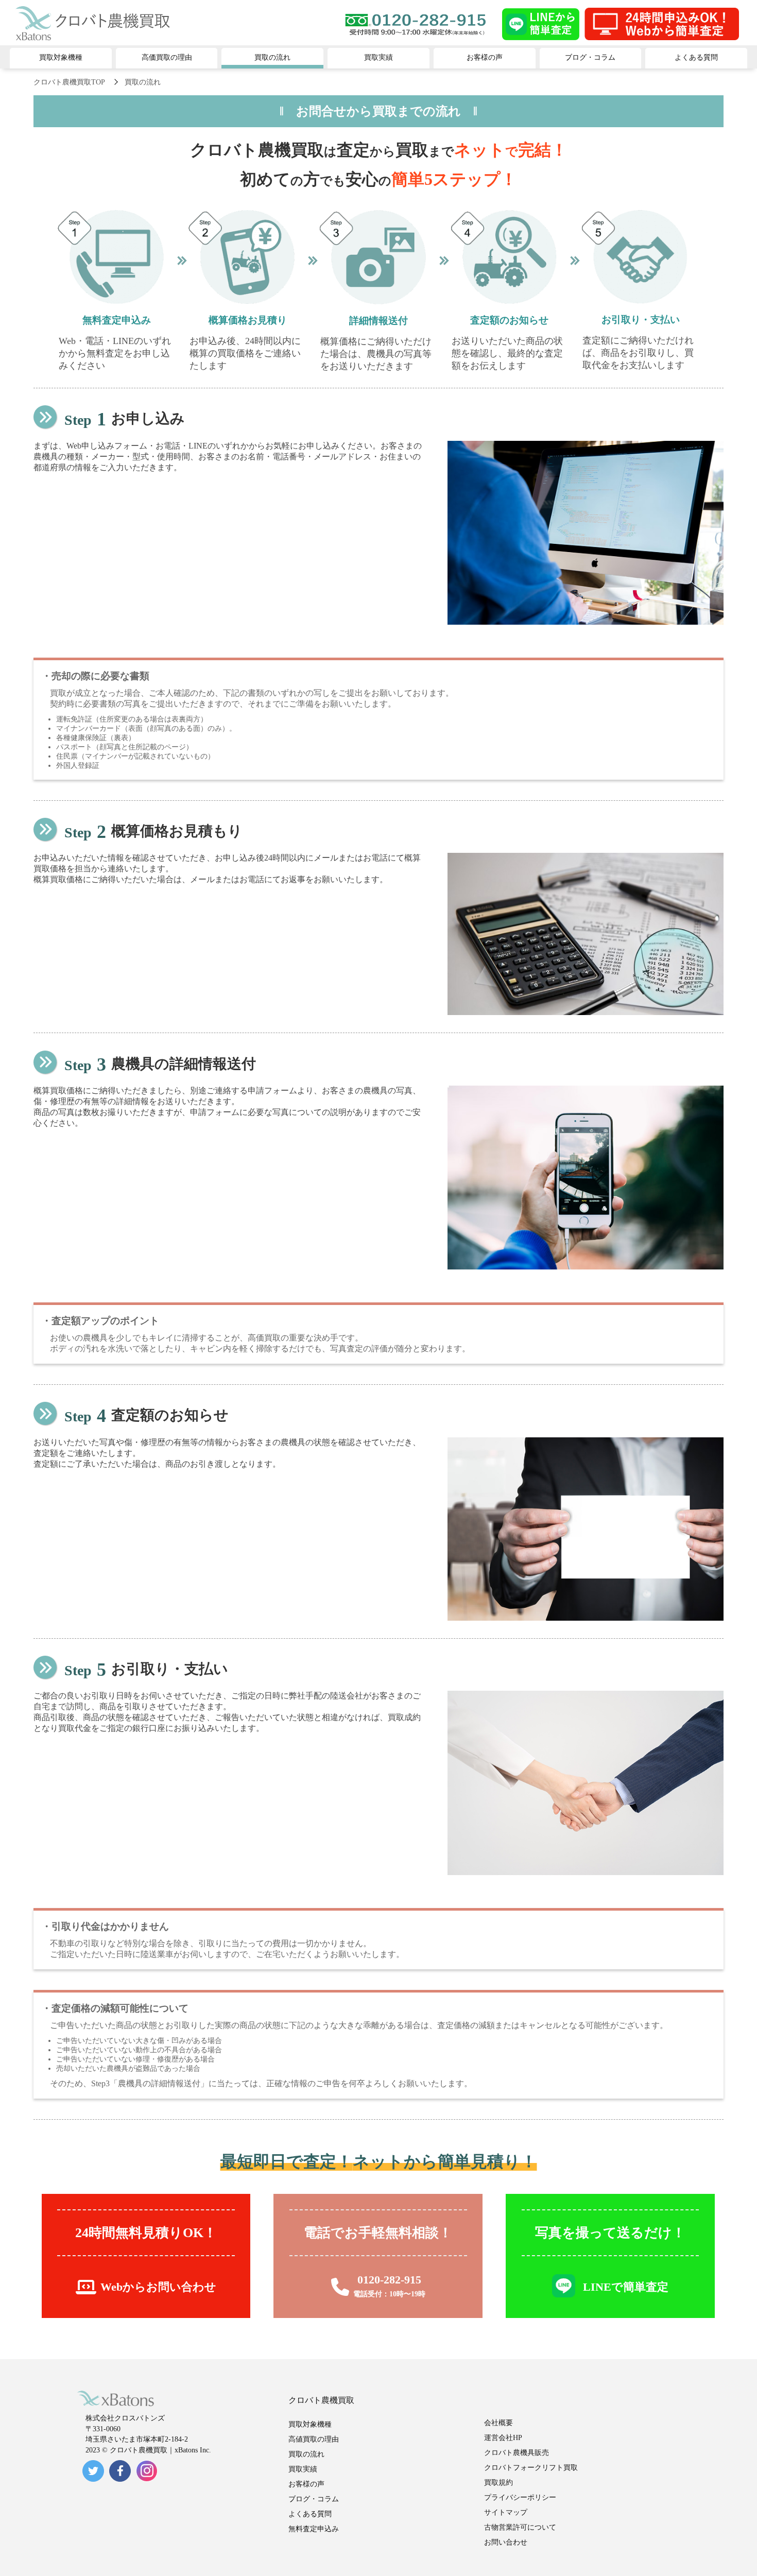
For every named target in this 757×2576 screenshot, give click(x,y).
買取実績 (303, 2469)
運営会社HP (503, 2438)
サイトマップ (506, 2512)
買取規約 (498, 2483)
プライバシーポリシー (520, 2497)
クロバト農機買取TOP (69, 82)
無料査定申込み (314, 2529)
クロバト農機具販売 (517, 2453)
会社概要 (498, 2423)
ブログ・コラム (314, 2499)
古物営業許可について (520, 2527)
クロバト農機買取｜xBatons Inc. (160, 2450)
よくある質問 (310, 2514)
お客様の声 (306, 2484)
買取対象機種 (310, 2424)
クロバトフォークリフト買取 (531, 2468)
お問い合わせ (506, 2542)
